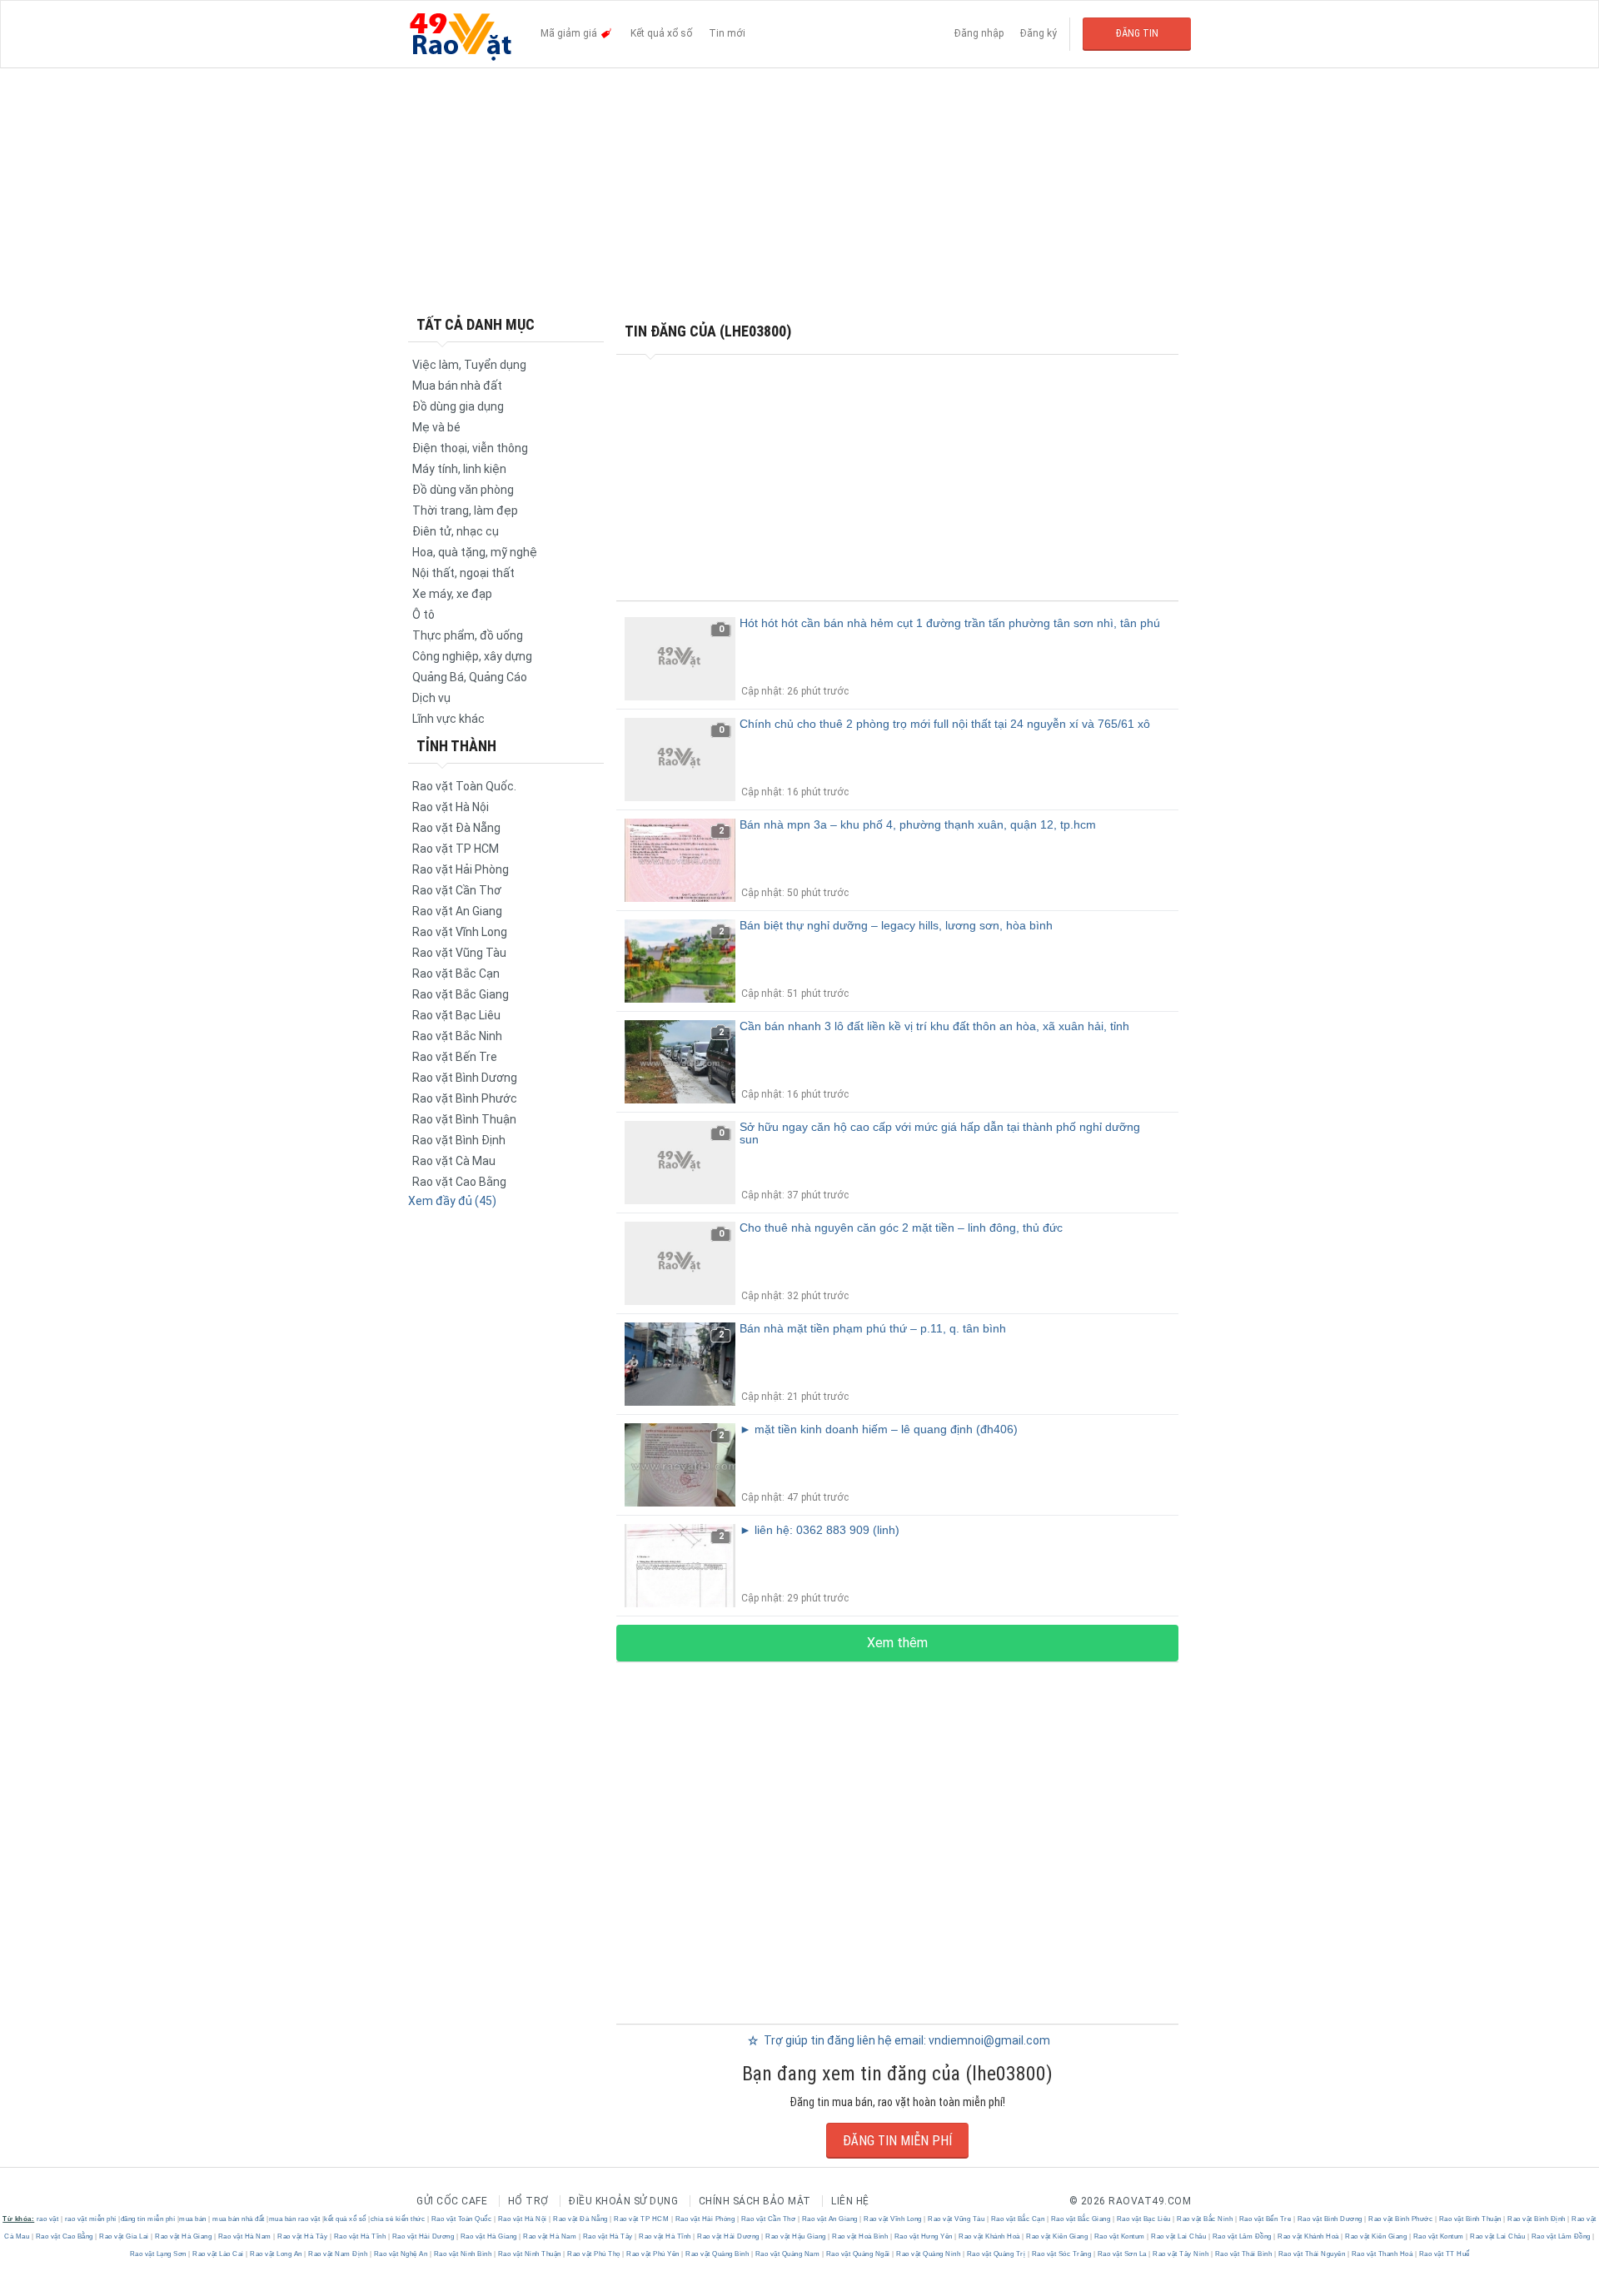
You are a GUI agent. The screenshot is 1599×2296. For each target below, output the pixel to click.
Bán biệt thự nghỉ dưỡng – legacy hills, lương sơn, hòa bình (896, 925)
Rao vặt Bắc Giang (461, 994)
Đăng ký (1039, 33)
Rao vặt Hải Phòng (461, 869)
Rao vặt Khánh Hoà (990, 2236)
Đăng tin (1137, 33)
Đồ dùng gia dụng (458, 406)
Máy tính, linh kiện (459, 469)
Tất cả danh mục (476, 324)
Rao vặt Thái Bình (1243, 2254)
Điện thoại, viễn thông (470, 448)
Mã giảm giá (570, 33)
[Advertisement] (799, 192)
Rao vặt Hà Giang (184, 2236)
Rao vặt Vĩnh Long (460, 932)
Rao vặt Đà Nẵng (456, 828)
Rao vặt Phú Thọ (594, 2254)
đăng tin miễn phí (148, 2219)
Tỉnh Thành (456, 746)
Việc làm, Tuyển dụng (469, 365)
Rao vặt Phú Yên (653, 2254)
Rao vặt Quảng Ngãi (858, 2254)
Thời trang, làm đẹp (465, 510)
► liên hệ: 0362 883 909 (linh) (819, 1530)
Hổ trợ (528, 2201)
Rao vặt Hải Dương (423, 2236)
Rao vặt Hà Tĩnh (360, 2236)
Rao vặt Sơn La (1122, 2254)
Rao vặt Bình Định (459, 1140)
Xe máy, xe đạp (452, 594)
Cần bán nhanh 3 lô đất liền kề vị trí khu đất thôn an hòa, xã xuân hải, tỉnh (934, 1026)
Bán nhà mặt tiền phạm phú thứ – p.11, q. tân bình (873, 1328)
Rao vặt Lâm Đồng (1242, 2236)
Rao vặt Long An (276, 2254)
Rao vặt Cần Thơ (457, 890)
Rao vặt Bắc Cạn (456, 974)
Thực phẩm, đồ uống (468, 635)
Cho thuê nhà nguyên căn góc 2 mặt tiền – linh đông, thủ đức (901, 1228)
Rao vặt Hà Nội (451, 807)
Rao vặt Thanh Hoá (1382, 2254)
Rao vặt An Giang (457, 911)
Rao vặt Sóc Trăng (1061, 2254)
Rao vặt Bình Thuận (464, 1119)
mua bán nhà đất (239, 2219)
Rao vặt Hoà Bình (860, 2236)
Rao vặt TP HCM (456, 849)
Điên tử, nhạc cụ (456, 531)
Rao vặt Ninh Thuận (529, 2254)
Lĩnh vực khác (448, 719)
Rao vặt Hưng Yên (923, 2236)
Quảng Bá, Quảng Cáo (470, 677)
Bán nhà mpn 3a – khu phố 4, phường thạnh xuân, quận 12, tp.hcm (918, 824)
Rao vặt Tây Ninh (1181, 2254)
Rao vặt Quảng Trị (996, 2254)
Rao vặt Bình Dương (465, 1078)
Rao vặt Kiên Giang (1057, 2236)
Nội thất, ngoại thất (463, 573)
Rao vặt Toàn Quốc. (464, 786)
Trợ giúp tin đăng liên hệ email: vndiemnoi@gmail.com (906, 2040)
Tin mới (727, 33)
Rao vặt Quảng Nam (787, 2254)
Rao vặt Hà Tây (303, 2236)
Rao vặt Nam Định (338, 2254)
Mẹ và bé (436, 427)
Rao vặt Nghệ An (401, 2254)
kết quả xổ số (345, 2219)
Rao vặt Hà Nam (244, 2236)
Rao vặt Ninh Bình (463, 2254)
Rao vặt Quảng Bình (717, 2254)
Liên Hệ (850, 2201)
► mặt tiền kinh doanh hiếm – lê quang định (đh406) (879, 1429)
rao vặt (48, 2219)
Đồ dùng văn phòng (463, 490)
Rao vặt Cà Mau (454, 1161)
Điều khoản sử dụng (623, 2201)
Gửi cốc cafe (452, 2201)
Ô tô (423, 615)
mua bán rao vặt (295, 2219)
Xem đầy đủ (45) (452, 1201)
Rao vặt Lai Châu (1179, 2236)
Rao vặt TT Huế (1443, 2254)
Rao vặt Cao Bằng (459, 1182)
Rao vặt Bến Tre (455, 1057)
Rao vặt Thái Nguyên (1312, 2254)
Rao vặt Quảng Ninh (929, 2254)
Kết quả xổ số (661, 33)
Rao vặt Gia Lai (125, 2236)
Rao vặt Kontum (1119, 2236)
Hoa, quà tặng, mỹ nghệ (475, 552)
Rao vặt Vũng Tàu (459, 953)
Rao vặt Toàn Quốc (461, 2219)
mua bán (193, 2219)
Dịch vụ (431, 698)
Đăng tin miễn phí (897, 2141)
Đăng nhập (979, 33)
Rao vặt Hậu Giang (796, 2236)
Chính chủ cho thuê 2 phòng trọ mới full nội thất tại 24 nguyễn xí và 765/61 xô (945, 724)
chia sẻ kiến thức (398, 2219)
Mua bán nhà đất (457, 386)
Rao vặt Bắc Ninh (457, 1036)
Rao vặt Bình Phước (465, 1098)
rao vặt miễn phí (91, 2219)
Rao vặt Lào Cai (219, 2254)
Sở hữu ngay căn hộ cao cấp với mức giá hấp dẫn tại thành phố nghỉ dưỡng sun (940, 1133)
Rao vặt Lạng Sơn (159, 2254)
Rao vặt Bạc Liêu (456, 1015)
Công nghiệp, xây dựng (472, 656)
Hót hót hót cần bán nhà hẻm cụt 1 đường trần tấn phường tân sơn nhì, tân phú (950, 623)
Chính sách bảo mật (755, 2201)
